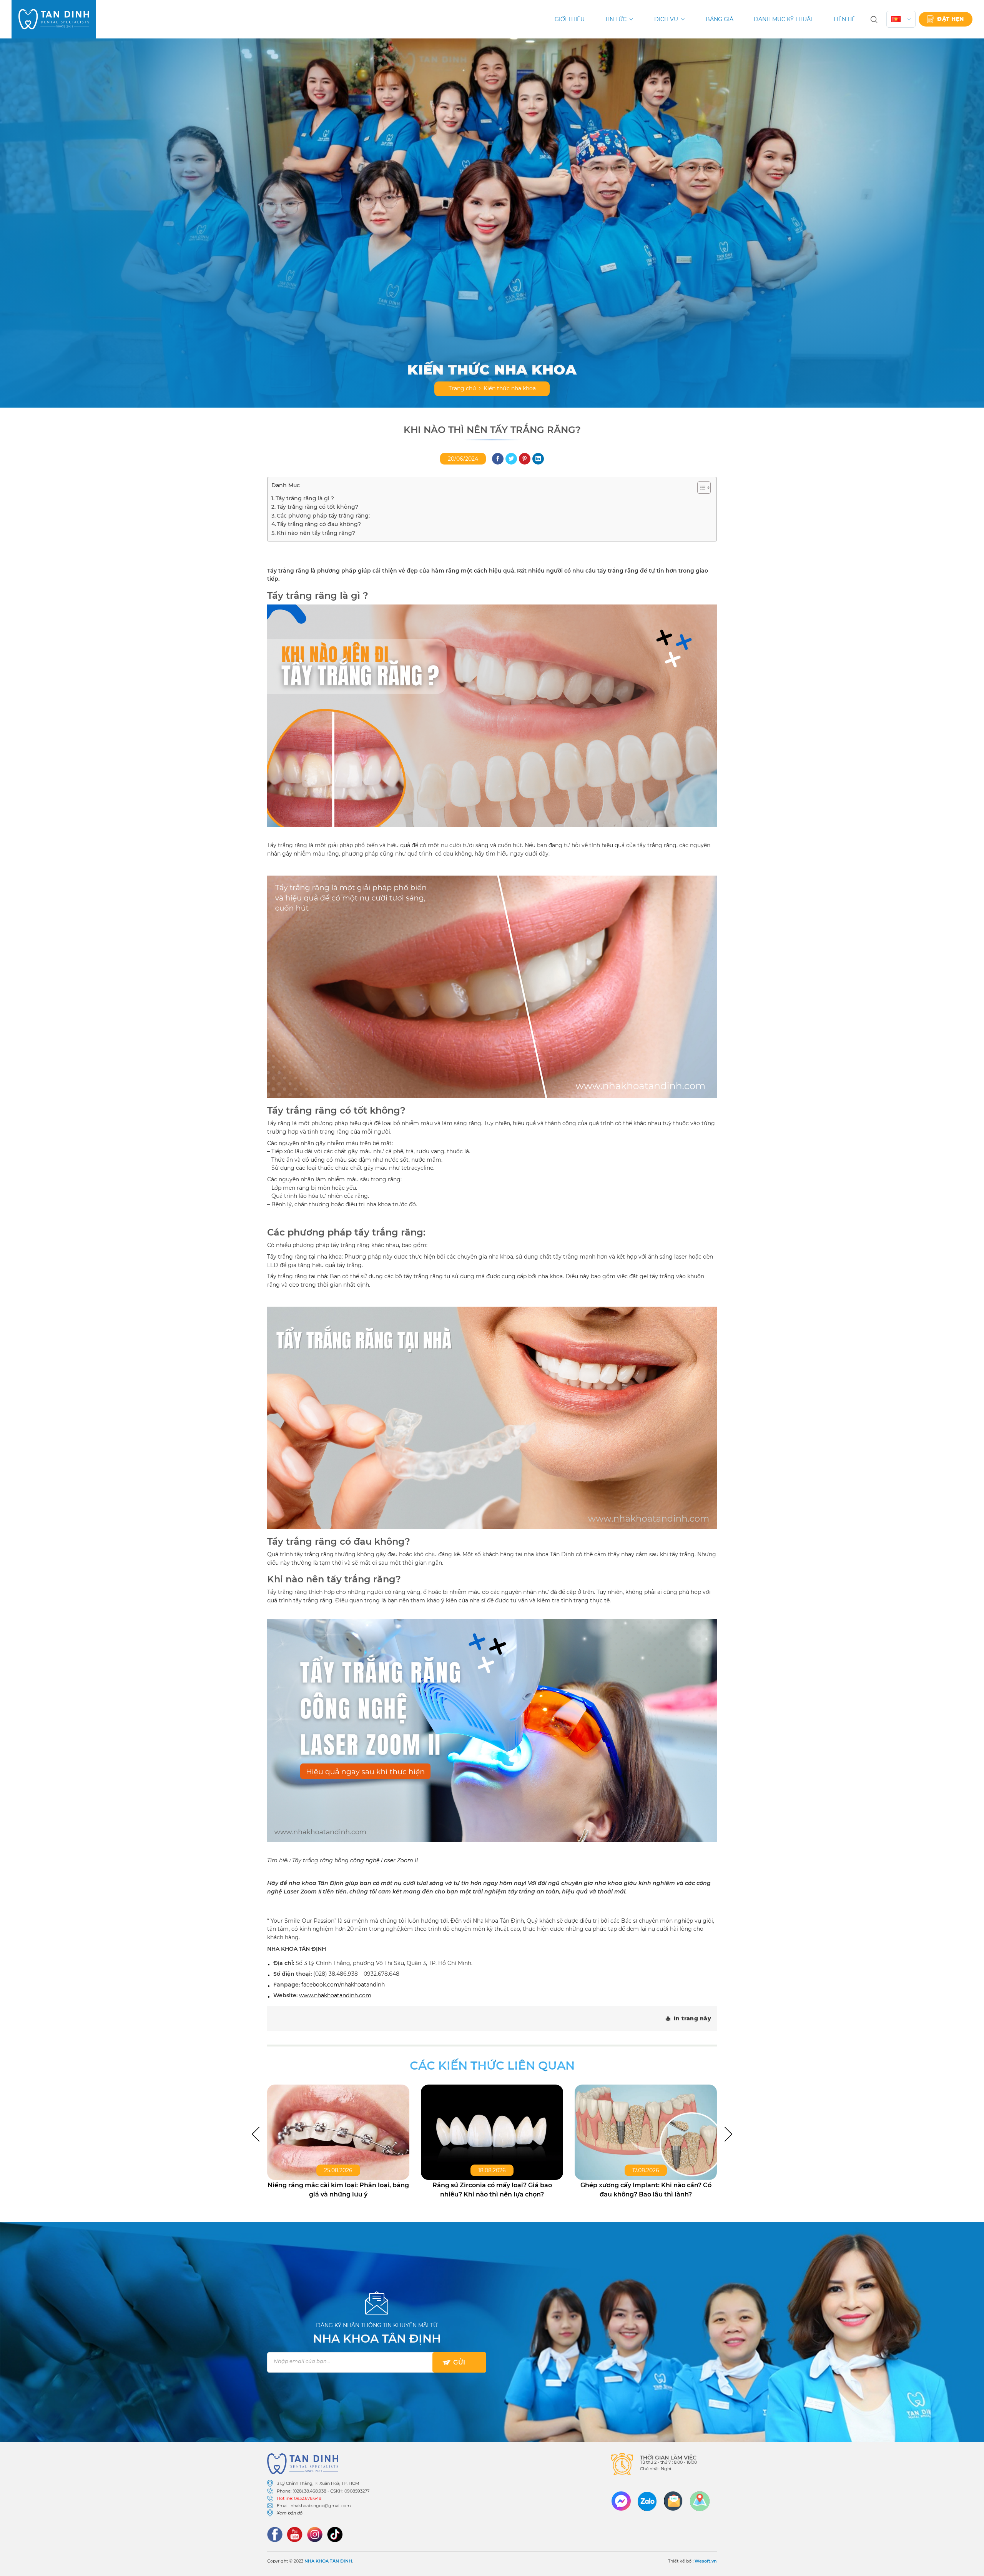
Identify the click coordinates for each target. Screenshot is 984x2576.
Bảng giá (720, 19)
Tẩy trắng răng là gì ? (305, 498)
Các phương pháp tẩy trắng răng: (323, 516)
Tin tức (616, 19)
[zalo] (647, 2501)
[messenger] (621, 2501)
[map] (700, 2501)
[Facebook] (275, 2534)
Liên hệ (844, 19)
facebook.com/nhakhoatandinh (343, 1985)
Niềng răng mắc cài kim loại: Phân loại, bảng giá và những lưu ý (338, 2190)
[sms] (673, 2501)
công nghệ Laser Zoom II (384, 1860)
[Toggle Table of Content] (700, 488)
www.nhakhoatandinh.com (335, 1995)
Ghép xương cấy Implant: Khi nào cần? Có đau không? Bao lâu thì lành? (646, 2190)
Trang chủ (462, 388)
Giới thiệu (570, 19)
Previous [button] (256, 2134)
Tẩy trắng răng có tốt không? (317, 507)
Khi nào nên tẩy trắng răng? (316, 533)
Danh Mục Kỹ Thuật (784, 19)
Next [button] (728, 2134)
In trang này (692, 2018)
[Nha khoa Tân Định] (54, 19)
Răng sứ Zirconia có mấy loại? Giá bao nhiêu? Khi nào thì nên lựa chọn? (492, 2190)
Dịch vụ (666, 19)
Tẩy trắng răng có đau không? (319, 524)
